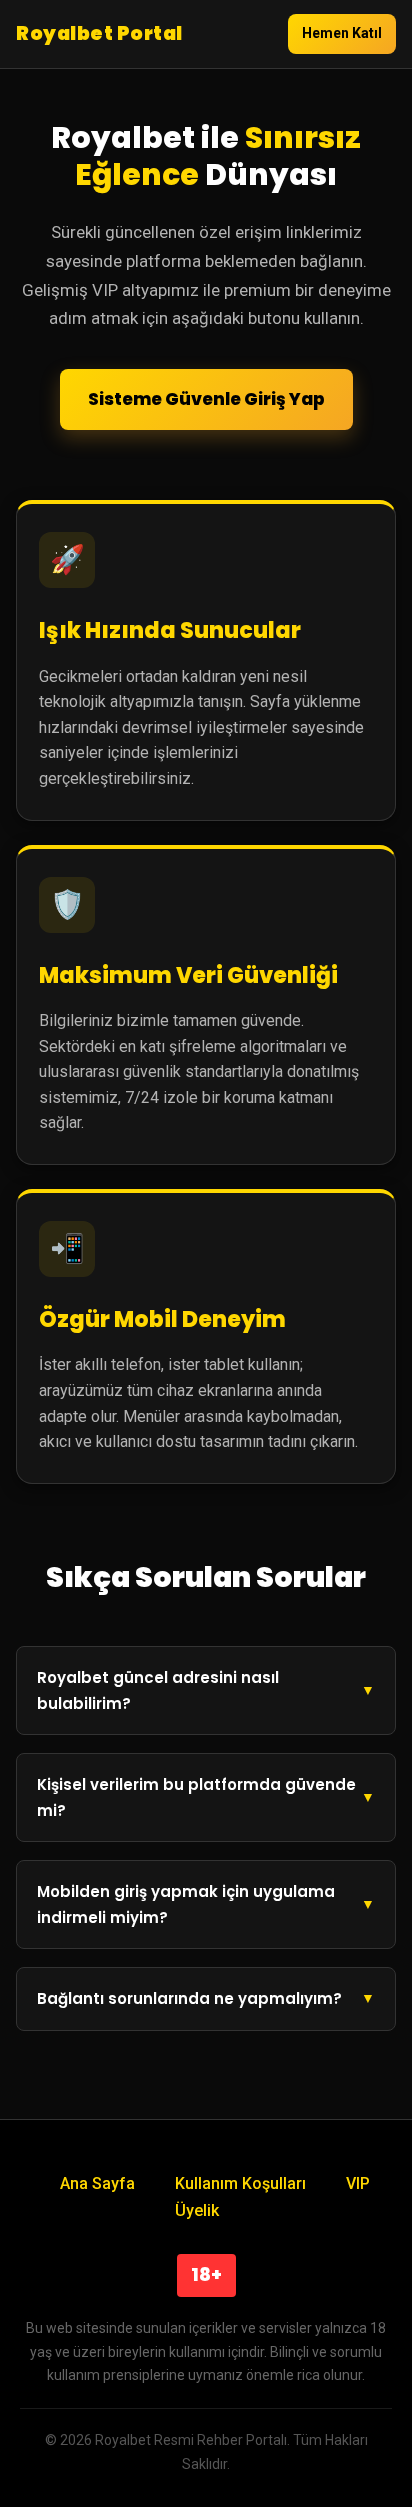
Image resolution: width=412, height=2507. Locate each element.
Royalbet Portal (99, 33)
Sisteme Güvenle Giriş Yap (206, 399)
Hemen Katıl (342, 33)
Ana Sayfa (97, 2183)
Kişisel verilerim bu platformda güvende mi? (196, 1797)
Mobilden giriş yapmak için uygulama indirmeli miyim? (186, 1904)
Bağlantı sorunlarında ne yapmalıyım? (189, 1998)
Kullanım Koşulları (240, 2183)
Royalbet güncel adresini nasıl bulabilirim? (158, 1690)
